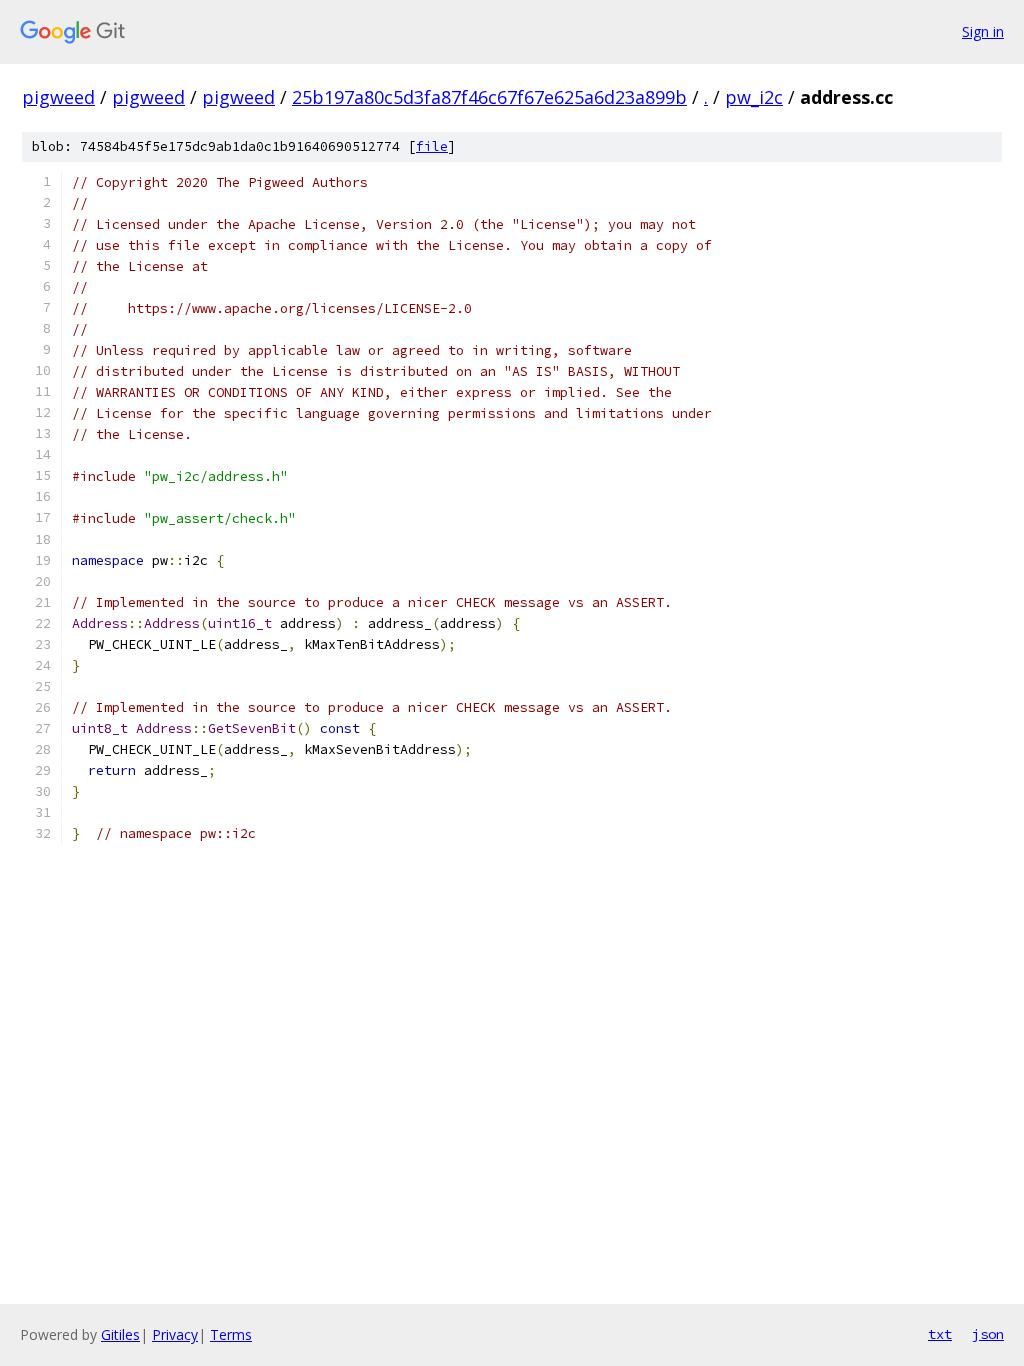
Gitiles (120, 1334)
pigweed (58, 97)
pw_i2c (754, 97)
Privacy (175, 1334)
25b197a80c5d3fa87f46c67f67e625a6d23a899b (489, 97)
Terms (231, 1334)
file (432, 146)
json (988, 1334)
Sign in (983, 31)
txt (940, 1334)
